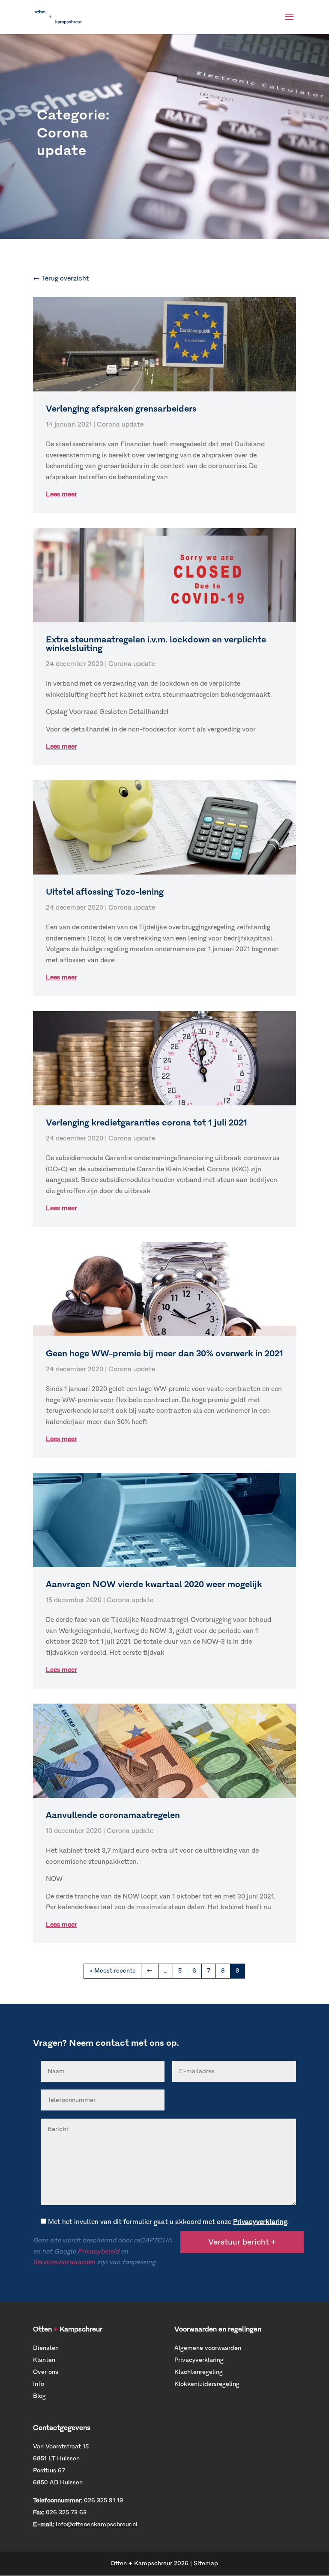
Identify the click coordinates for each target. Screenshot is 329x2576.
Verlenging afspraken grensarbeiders (121, 409)
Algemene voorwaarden (208, 2348)
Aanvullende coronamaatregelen (113, 1815)
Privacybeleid (98, 2251)
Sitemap (206, 2563)
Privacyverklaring (260, 2222)
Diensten (46, 2348)
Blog (39, 2396)
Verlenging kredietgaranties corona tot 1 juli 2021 (147, 1122)
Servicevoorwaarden (64, 2262)
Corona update (120, 424)
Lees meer (61, 494)
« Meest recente (112, 1971)
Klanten (44, 2360)
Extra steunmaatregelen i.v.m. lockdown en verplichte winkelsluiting (156, 644)
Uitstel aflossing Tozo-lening (105, 892)
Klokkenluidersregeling (207, 2384)
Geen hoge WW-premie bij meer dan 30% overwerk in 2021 (164, 1353)
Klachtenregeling (199, 2372)
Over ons (46, 2372)
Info (39, 2384)
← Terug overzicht (61, 278)
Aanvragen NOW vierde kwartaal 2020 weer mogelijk (154, 1584)
